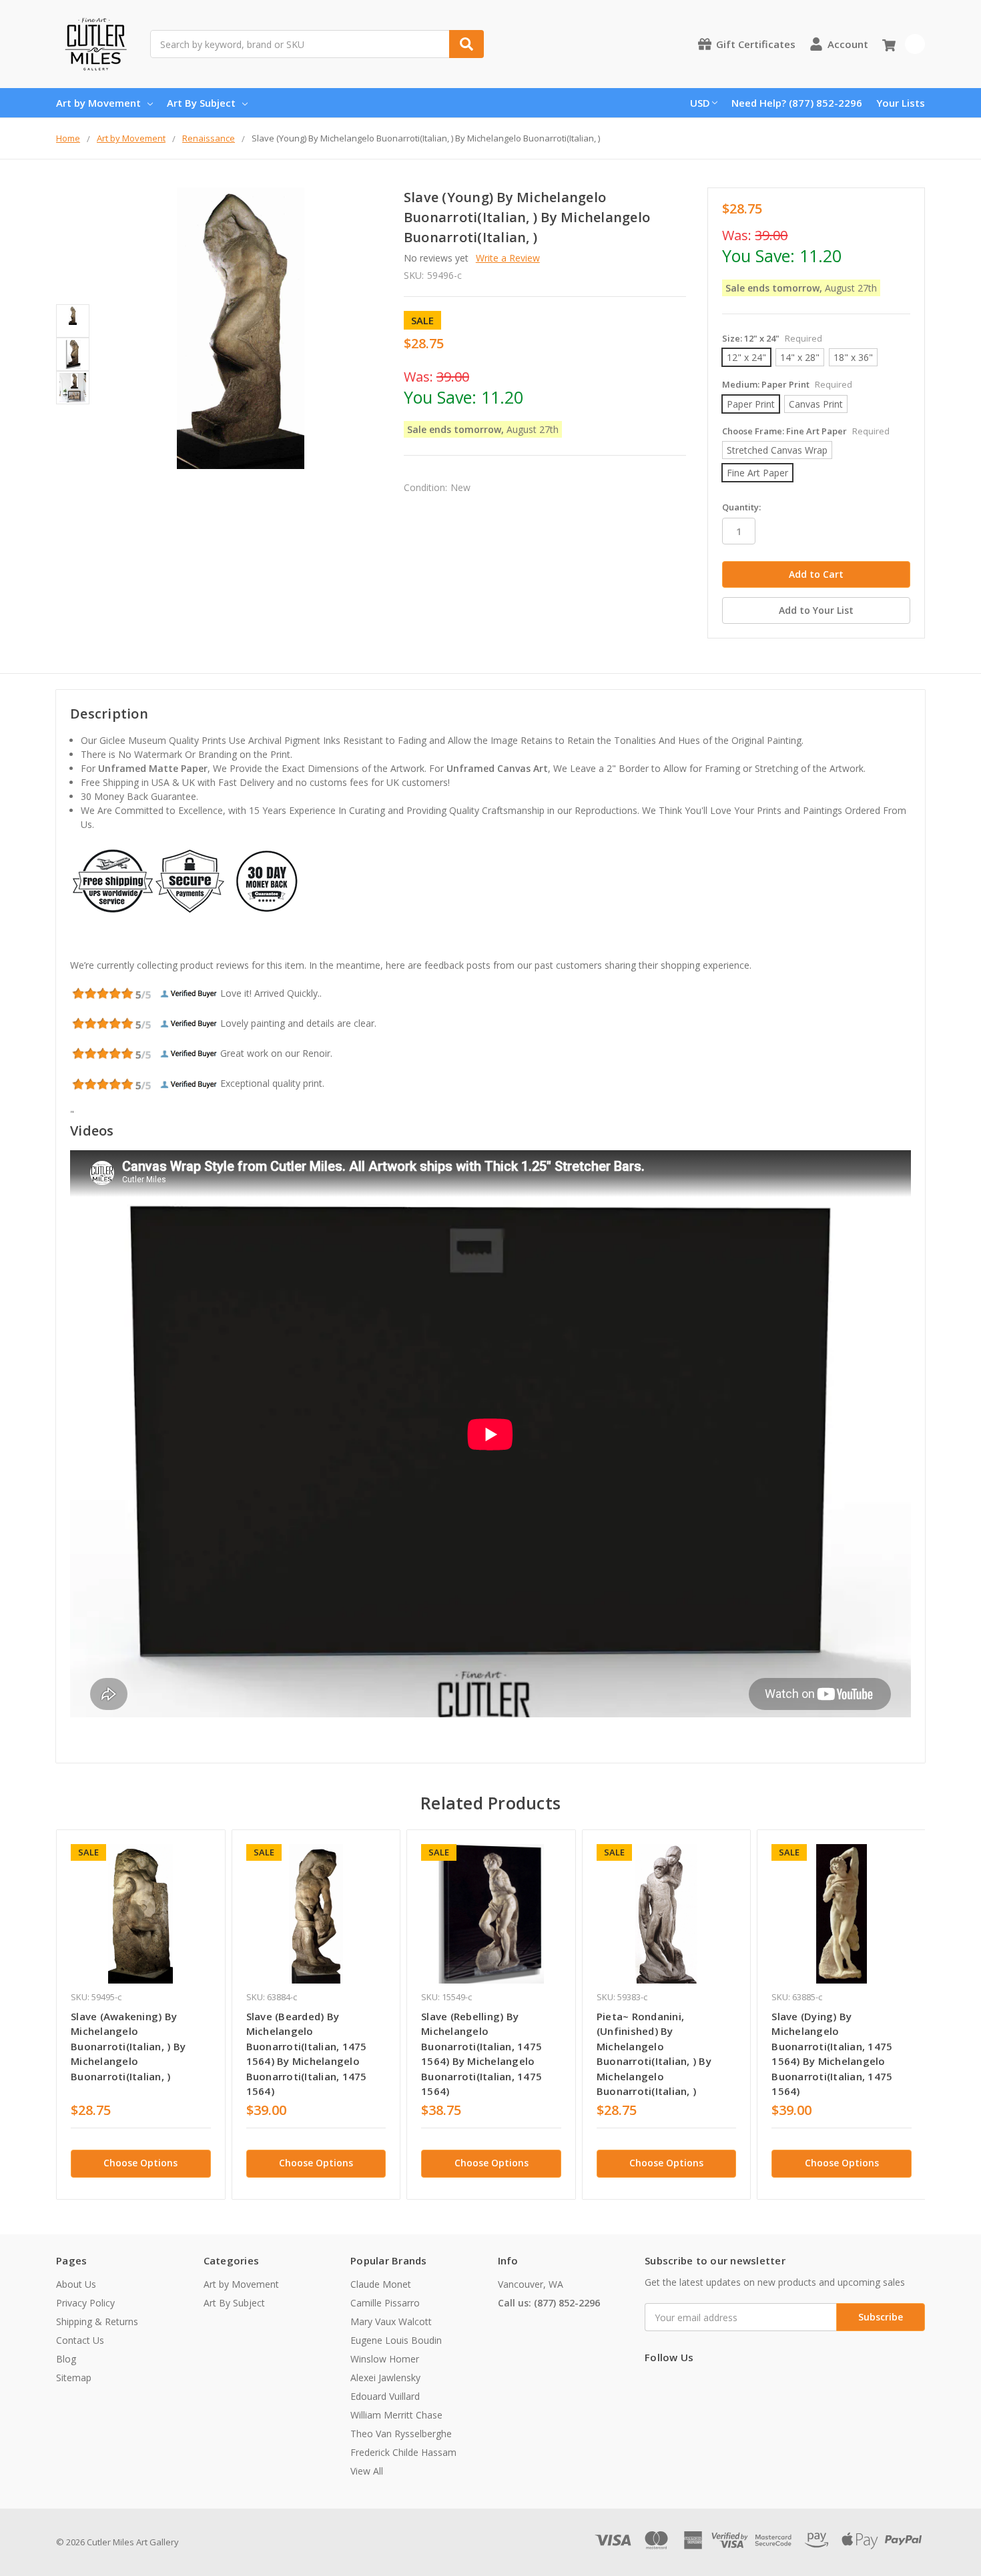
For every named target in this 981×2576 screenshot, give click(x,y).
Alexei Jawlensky (385, 2378)
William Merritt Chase (396, 2415)
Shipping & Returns (97, 2321)
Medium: (787, 384)
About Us (76, 2284)
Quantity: (741, 507)
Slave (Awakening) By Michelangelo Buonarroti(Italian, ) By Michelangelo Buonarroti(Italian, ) (128, 2046)
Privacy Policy (85, 2303)
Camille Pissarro (385, 2303)
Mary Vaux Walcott (391, 2321)
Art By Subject (201, 103)
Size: (772, 338)
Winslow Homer (385, 2359)
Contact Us (80, 2340)
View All (367, 2471)
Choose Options (140, 2163)
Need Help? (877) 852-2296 (797, 103)
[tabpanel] (140, 2015)
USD (700, 103)
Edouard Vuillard (385, 2396)
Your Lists (901, 103)
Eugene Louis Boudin (396, 2340)
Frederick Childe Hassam (403, 2452)
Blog (66, 2359)
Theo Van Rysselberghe (401, 2434)
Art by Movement (98, 103)
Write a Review (508, 258)
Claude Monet (381, 2284)
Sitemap (74, 2378)
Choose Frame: (806, 431)
